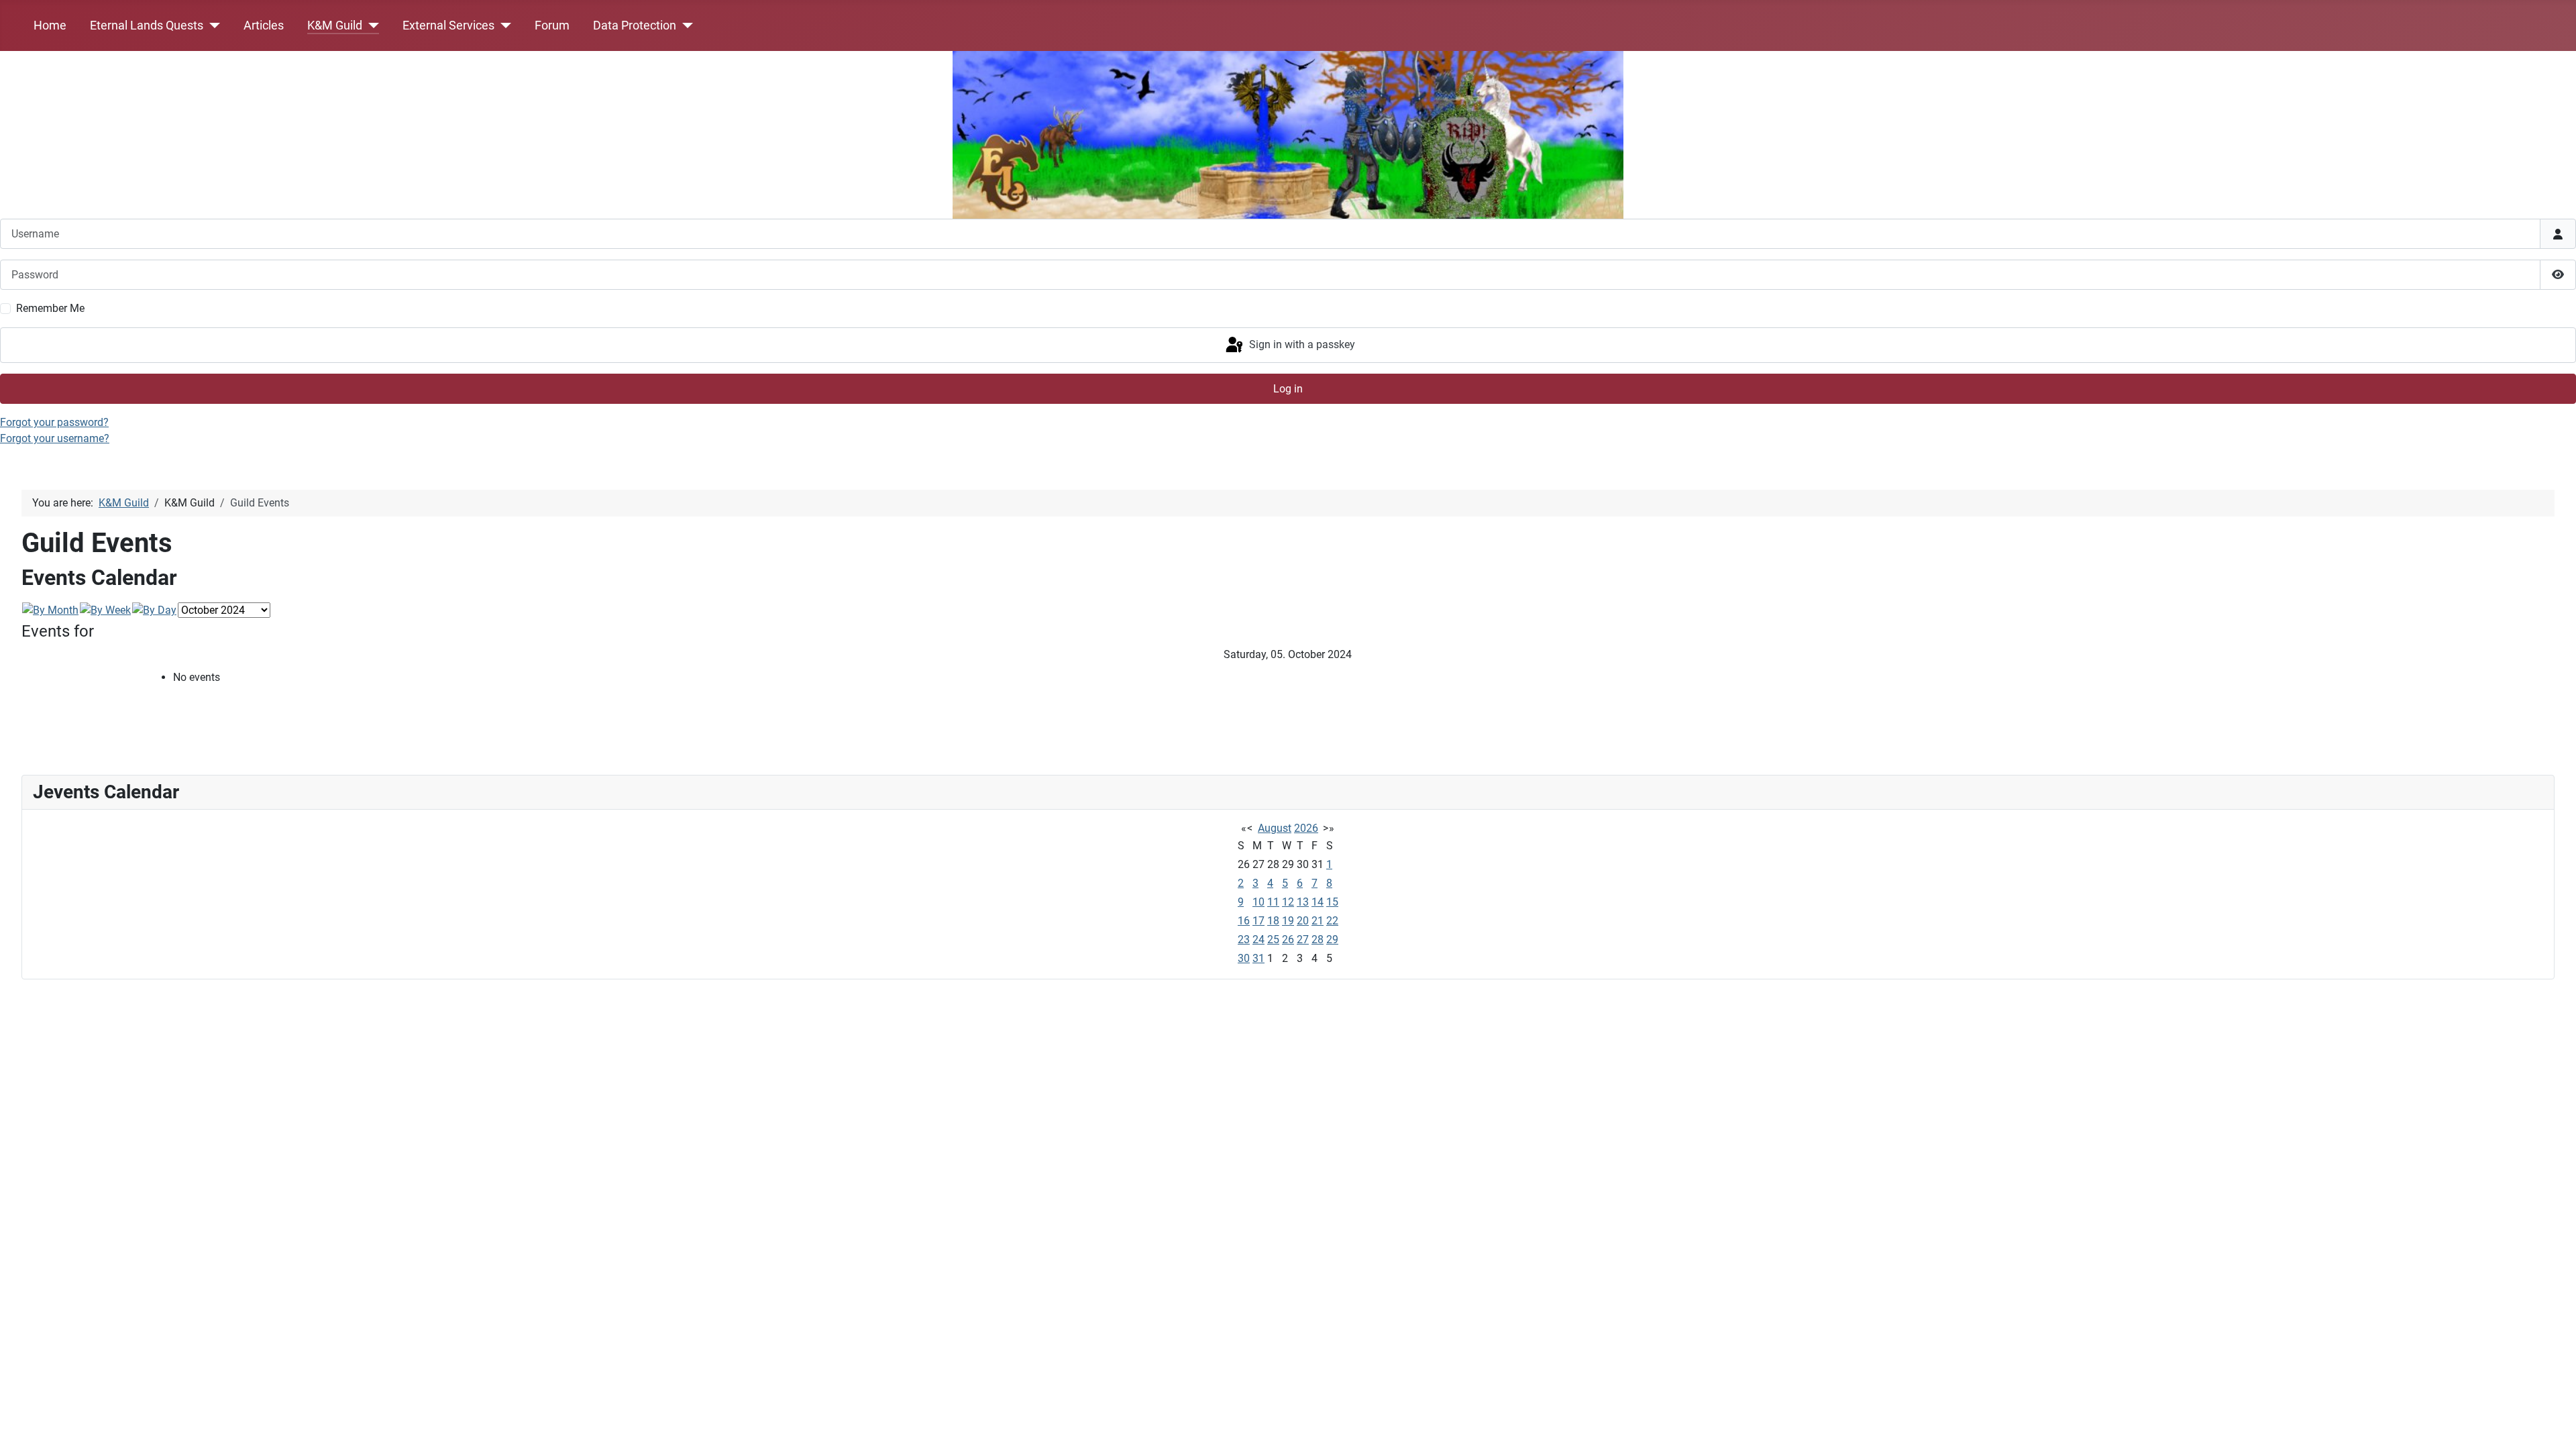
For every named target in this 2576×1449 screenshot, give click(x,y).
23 (1244, 940)
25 (1273, 940)
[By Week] (105, 610)
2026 (1306, 828)
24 (1258, 940)
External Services (448, 25)
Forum (552, 25)
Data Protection (635, 25)
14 (1318, 902)
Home (50, 25)
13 (1303, 902)
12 (1288, 902)
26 (1288, 940)
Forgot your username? (55, 438)
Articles (264, 25)
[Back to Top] (2553, 1424)
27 (1303, 940)
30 (1244, 958)
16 (1244, 921)
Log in (1288, 389)
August (1275, 828)
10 (1258, 902)
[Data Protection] (685, 25)
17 (1258, 921)
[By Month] (50, 610)
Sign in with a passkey (1301, 344)
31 (1258, 958)
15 (1332, 902)
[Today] (154, 610)
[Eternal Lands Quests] (212, 25)
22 (1332, 921)
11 (1273, 902)
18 (1273, 921)
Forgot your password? (54, 422)
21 (1318, 921)
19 (1288, 921)
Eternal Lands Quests (147, 25)
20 (1303, 921)
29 (1332, 940)
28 (1318, 940)
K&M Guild (335, 25)
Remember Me (50, 308)
